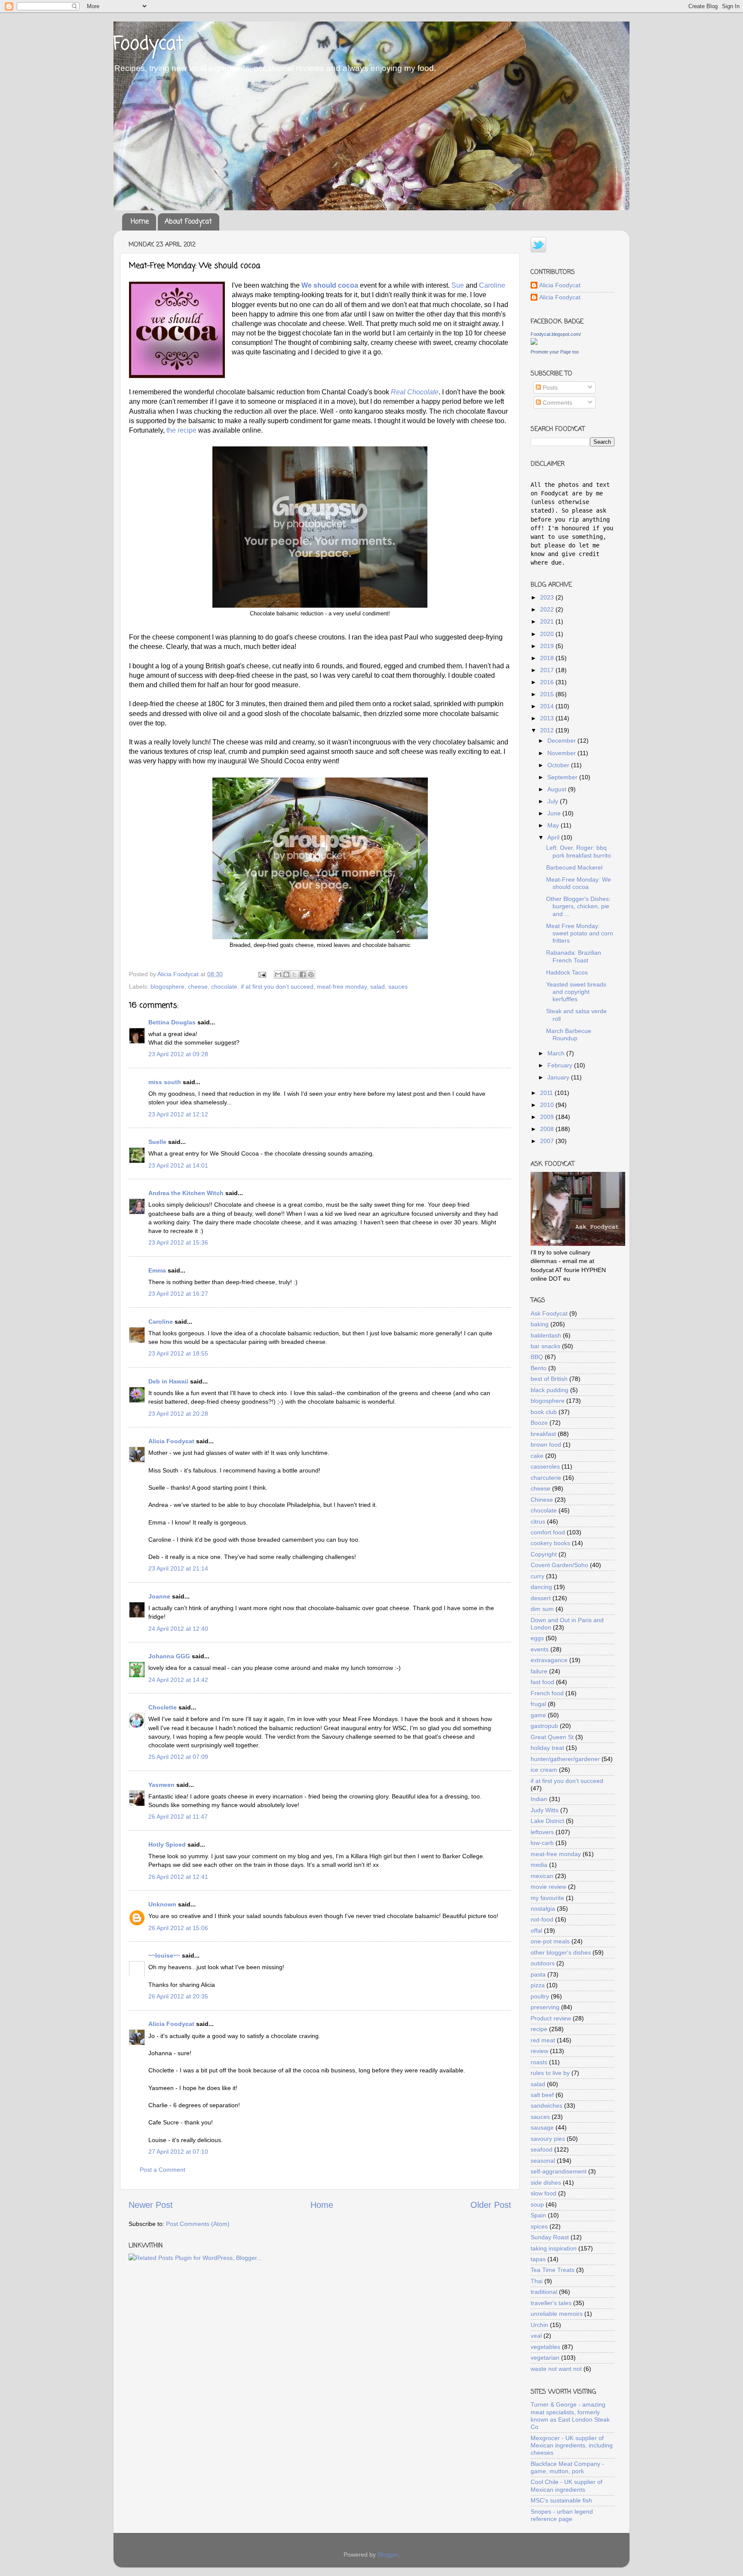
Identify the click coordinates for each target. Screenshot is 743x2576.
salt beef (542, 2095)
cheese (198, 987)
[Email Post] (262, 974)
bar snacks (545, 1346)
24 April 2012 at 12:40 (178, 1629)
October (559, 765)
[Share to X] (295, 974)
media (539, 1865)
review (539, 2051)
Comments (557, 403)
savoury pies (548, 2139)
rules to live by (550, 2073)
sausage (542, 2127)
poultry (540, 1996)
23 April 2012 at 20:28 (178, 1414)
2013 (548, 718)
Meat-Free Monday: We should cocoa (579, 883)
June (555, 813)
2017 (548, 670)
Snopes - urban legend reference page (562, 2515)
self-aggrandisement (559, 2171)
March (557, 1053)
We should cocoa (330, 285)
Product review (551, 2018)
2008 (548, 1129)
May (554, 825)
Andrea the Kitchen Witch (186, 1193)
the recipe (181, 430)
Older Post (491, 2205)
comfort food (548, 1532)
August (558, 789)
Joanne (159, 1596)
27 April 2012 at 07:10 (178, 2152)
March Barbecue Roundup (569, 1034)
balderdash (546, 1335)
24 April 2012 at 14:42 (178, 1680)
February (561, 1065)
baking (540, 1324)
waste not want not (556, 2369)
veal (536, 2336)
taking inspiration (554, 2248)
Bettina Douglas (172, 1022)
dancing (541, 1587)
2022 (548, 609)
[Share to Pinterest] (311, 974)
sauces (398, 987)
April (554, 837)
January (559, 1077)
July (554, 801)
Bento (539, 1368)
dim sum (542, 1609)
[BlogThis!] (286, 974)
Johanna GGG (169, 1656)
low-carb (542, 1843)
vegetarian (545, 2358)
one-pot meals (550, 1941)
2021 (548, 621)
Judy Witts (545, 1810)
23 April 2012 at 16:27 (178, 1294)
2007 (548, 1141)
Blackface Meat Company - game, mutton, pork (567, 2467)
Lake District (547, 1821)
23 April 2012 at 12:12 (178, 1114)
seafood (542, 2149)
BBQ (537, 1357)
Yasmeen (161, 1785)
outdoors (543, 1963)
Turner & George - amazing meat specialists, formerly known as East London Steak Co (570, 2416)
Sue (458, 285)
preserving (545, 2007)
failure (539, 1671)
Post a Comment (163, 2170)
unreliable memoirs (557, 2314)
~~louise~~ (164, 1955)
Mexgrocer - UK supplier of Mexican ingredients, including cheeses (572, 2445)
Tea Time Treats (553, 2270)
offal (536, 1930)
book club (544, 1412)
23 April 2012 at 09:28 (178, 1054)
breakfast (543, 1434)
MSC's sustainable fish (561, 2500)
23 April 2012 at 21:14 (178, 1568)
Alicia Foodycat (171, 1441)
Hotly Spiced (167, 1844)
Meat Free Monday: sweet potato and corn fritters (580, 933)
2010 (548, 1105)
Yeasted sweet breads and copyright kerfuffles (576, 992)
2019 (548, 646)
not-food (542, 1919)
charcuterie (546, 1478)
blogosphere (167, 987)
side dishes (546, 2183)
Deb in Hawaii (168, 1381)
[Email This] (278, 974)
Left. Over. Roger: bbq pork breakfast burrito (579, 851)
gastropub (544, 1726)
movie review (548, 1887)
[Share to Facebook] (303, 974)
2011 (547, 1093)
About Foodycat (188, 222)
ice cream (544, 1770)
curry (537, 1576)
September (563, 777)
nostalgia (543, 1909)
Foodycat (148, 45)
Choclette (163, 1707)
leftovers (542, 1832)
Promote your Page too (555, 352)
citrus (538, 1522)
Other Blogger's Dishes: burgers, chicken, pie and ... (578, 906)
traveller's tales (551, 2303)
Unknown (162, 1904)
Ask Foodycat (549, 1313)
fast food (542, 1682)
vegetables (545, 2347)
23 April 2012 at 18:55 (178, 1353)
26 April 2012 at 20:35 (178, 1996)
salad (378, 987)
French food (547, 1693)
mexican (542, 1876)
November (562, 753)
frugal (538, 1704)
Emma (157, 1270)
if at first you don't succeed (277, 987)
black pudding (550, 1390)
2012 (548, 730)
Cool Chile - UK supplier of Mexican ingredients (566, 2485)
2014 (548, 706)
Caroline (492, 285)
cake (537, 1456)
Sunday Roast (550, 2237)
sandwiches (547, 2106)
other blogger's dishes (561, 1952)
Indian (539, 1799)
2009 (548, 1117)
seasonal (543, 2161)
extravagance (549, 1660)
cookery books (550, 1543)
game (538, 1715)
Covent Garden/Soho (559, 1565)
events (540, 1649)
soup (537, 2204)
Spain (538, 2215)
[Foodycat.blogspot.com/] (534, 343)
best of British (549, 1379)
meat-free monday (342, 987)
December (562, 741)
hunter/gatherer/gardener (565, 1759)
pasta (538, 1974)
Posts (549, 387)
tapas (538, 2259)
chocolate (224, 987)
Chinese (542, 1500)
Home (140, 222)
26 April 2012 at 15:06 (178, 1928)
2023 (548, 597)
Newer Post (151, 2205)
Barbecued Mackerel (574, 867)
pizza (538, 1985)
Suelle (157, 1142)
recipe (539, 2029)
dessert (541, 1598)
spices (539, 2226)
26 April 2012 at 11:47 (178, 1817)
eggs (537, 1638)
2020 (548, 634)
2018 (548, 658)
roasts (539, 2062)
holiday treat (547, 1748)
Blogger (388, 2554)
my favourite (547, 1898)
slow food (543, 2193)
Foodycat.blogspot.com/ (556, 334)
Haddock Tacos (567, 972)
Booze (539, 1423)
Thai (537, 2281)
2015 (548, 694)
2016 (548, 682)
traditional (544, 2292)
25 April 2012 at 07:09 (178, 1757)
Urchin (539, 2325)
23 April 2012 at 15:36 (178, 1242)
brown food (546, 1445)
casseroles (545, 1466)
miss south (165, 1082)
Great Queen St (552, 1737)
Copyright (544, 1554)
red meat (543, 2040)
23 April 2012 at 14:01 (178, 1165)
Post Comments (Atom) (198, 2224)
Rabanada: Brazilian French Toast (574, 956)
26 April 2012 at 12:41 (178, 1877)
